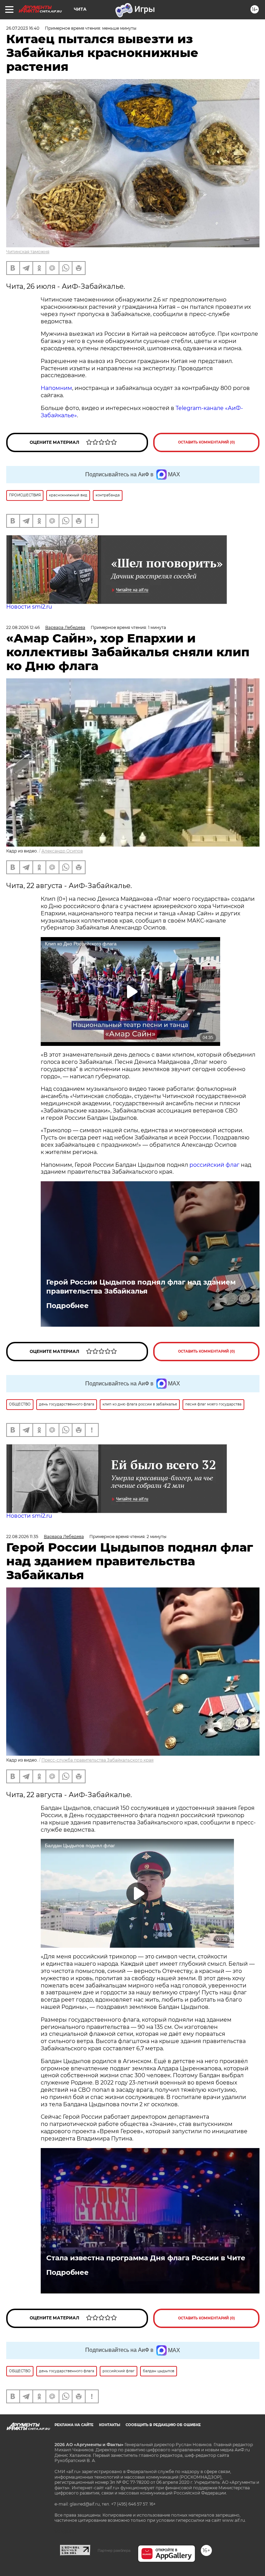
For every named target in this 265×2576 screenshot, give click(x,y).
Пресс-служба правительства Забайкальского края (97, 1760)
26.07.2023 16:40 (23, 28)
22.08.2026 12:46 (23, 627)
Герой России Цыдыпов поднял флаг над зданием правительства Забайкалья (141, 1287)
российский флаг (214, 1165)
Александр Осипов (62, 851)
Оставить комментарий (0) (207, 442)
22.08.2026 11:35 (22, 1537)
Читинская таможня (28, 252)
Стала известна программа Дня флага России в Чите (146, 2258)
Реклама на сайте (74, 2425)
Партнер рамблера (114, 2550)
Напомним (56, 388)
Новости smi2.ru (29, 607)
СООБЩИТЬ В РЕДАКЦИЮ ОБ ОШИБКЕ (163, 2425)
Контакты (110, 2425)
